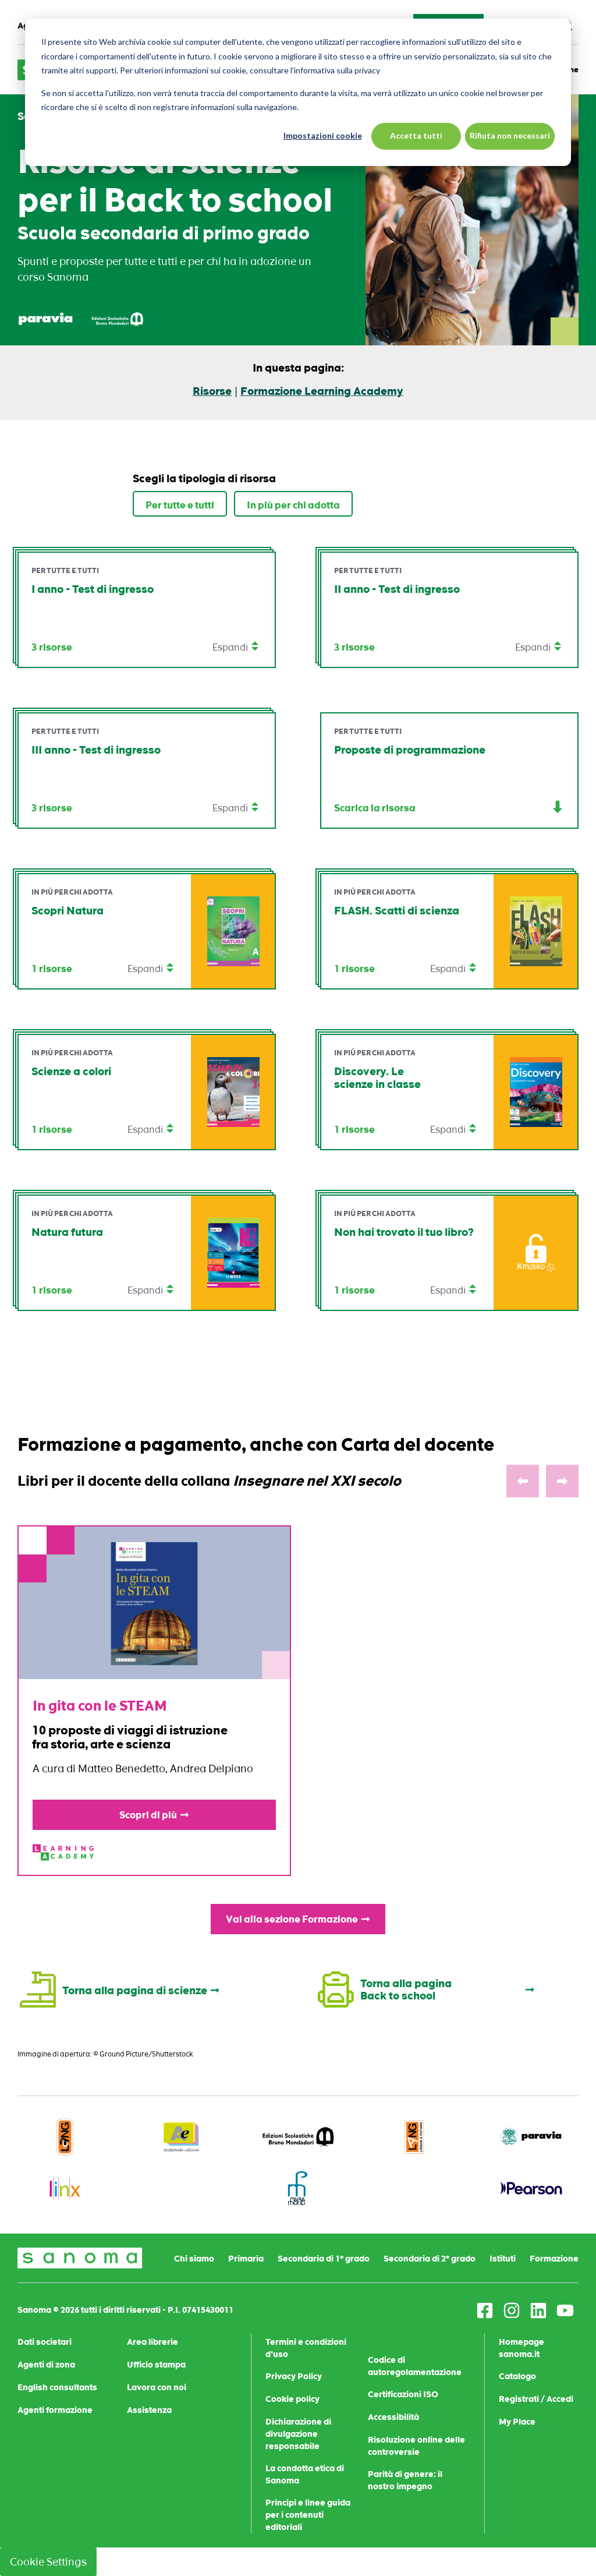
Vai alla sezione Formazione (292, 1919)
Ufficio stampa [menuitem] (156, 2365)
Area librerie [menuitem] (152, 2342)
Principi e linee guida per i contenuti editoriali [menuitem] (308, 2515)
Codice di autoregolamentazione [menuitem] (415, 2366)
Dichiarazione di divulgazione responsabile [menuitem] (298, 2434)
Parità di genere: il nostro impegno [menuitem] (405, 2480)
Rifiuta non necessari (510, 135)
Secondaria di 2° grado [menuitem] (430, 2259)
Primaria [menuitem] (246, 2259)
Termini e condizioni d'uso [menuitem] (306, 2348)
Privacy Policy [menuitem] (294, 2376)
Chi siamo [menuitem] (194, 2259)
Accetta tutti (416, 135)
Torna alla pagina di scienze (135, 1991)
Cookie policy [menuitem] (292, 2399)
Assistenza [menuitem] (149, 2410)
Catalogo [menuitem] (517, 2376)
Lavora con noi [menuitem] (157, 2387)
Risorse (212, 391)
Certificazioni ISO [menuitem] (403, 2394)
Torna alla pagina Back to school (406, 1990)
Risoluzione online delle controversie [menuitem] (416, 2446)
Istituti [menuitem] (503, 2259)
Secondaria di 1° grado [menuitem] (324, 2259)
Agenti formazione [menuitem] (55, 2410)
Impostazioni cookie (323, 135)
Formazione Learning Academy (322, 391)
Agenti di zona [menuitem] (46, 2365)
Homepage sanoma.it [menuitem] (521, 2348)
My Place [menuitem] (517, 2422)
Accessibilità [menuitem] (393, 2417)
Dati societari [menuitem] (45, 2342)
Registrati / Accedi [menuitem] (536, 2399)
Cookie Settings (48, 2562)
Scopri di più (148, 1815)
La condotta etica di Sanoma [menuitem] (305, 2474)
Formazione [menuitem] (554, 2259)
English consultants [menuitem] (57, 2387)
